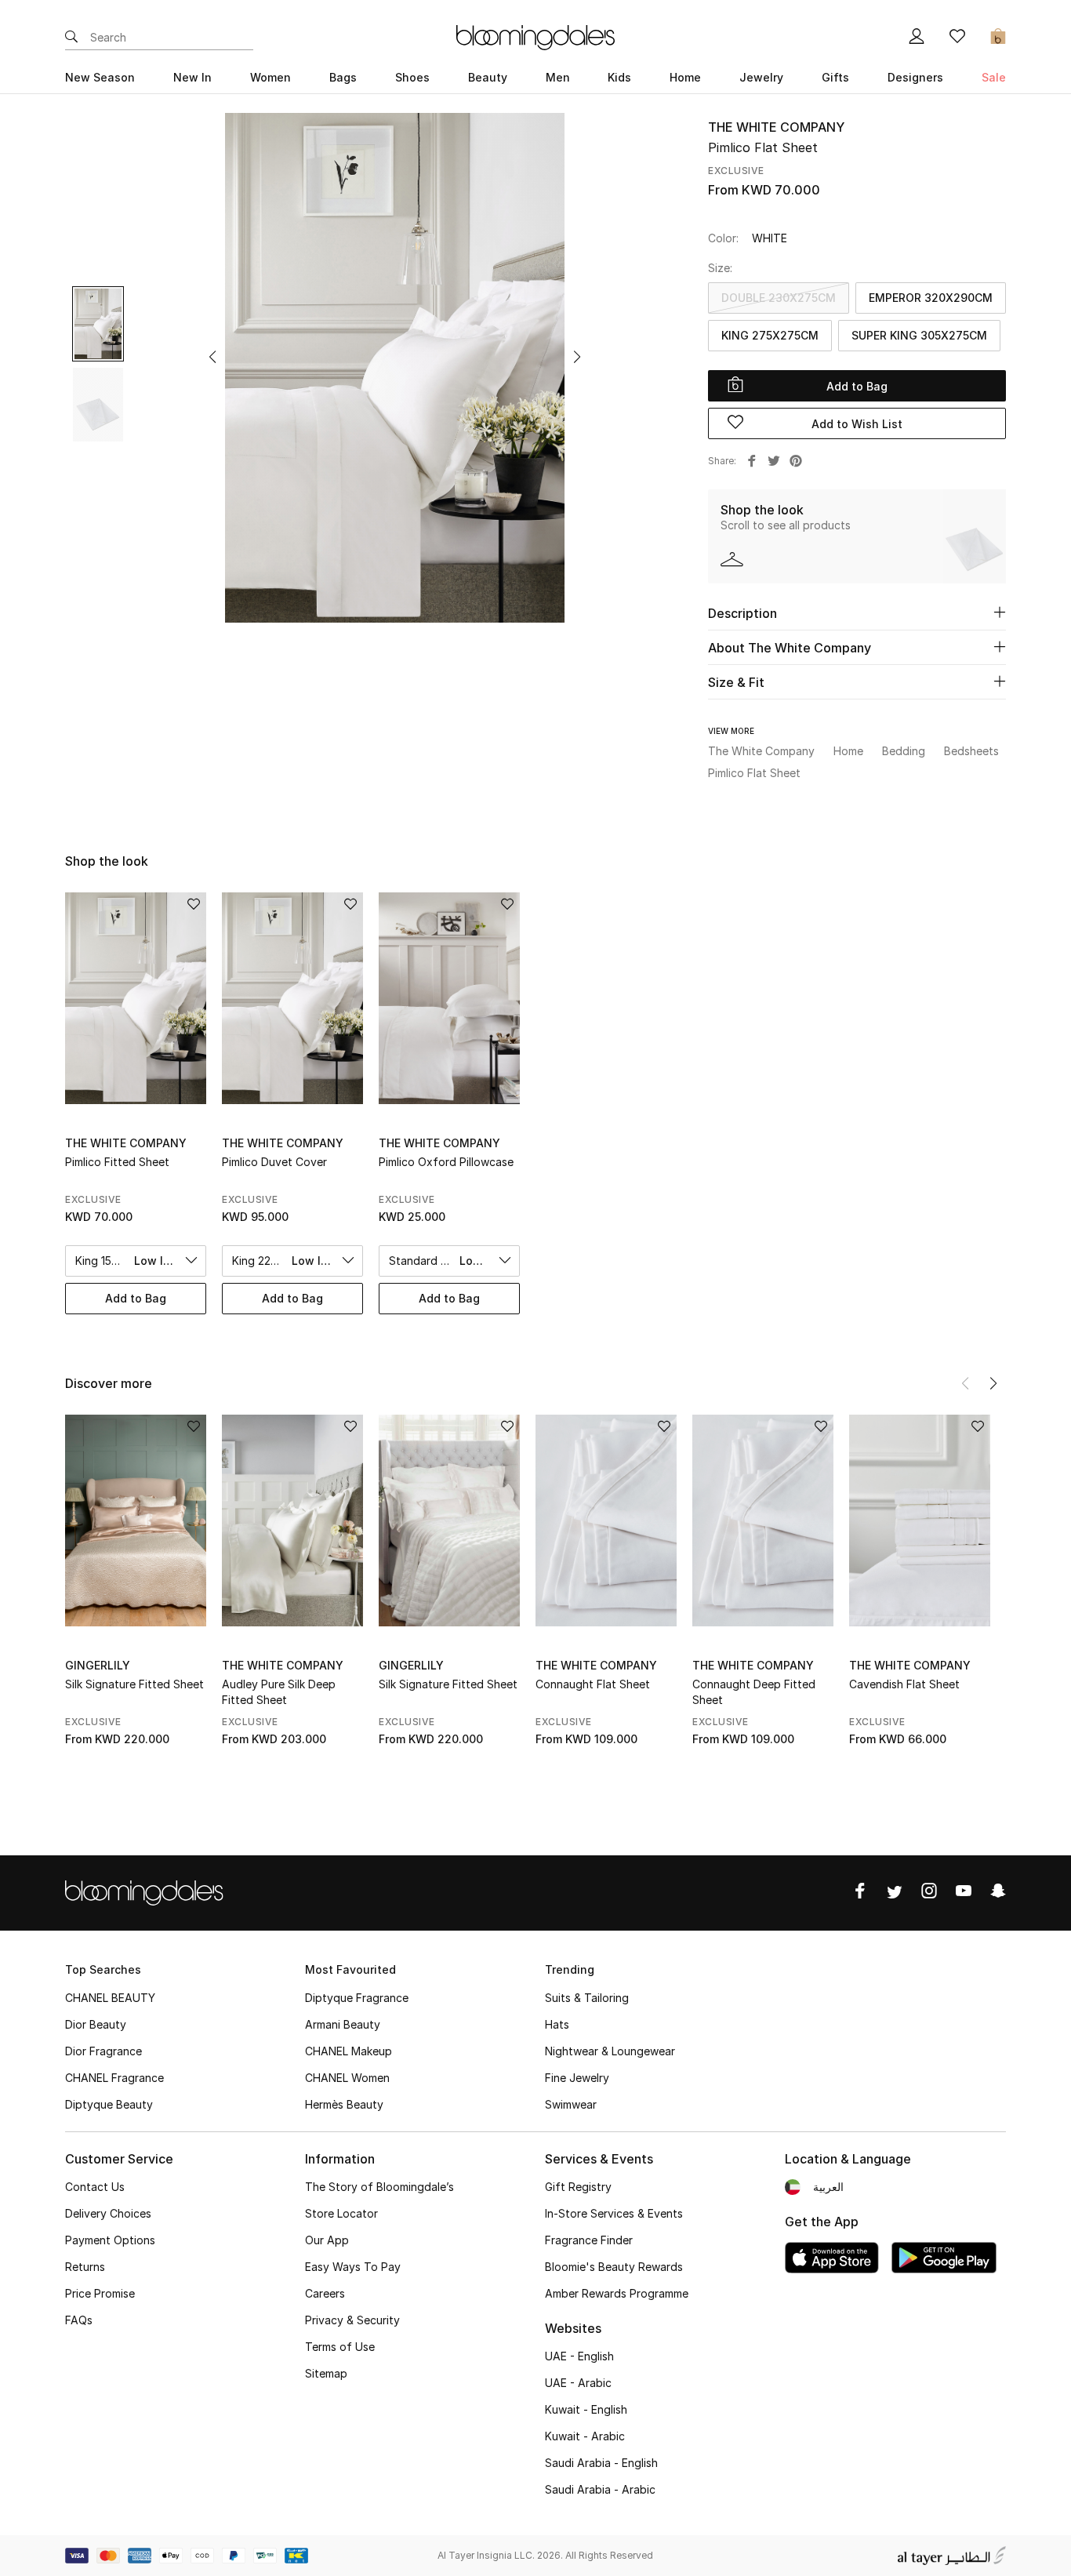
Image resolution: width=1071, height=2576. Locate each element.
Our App (327, 2240)
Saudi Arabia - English (601, 2463)
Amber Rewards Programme (617, 2293)
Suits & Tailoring (587, 1998)
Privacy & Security (352, 2320)
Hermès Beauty (344, 2104)
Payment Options (110, 2240)
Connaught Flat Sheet (593, 1684)
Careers (325, 2293)
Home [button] (685, 77)
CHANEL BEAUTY (110, 1998)
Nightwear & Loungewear (610, 2051)
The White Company (776, 127)
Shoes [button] (412, 77)
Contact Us (95, 2187)
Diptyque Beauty (109, 2104)
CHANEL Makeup (349, 2051)
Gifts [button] (835, 77)
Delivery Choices (108, 2213)
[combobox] (136, 1261)
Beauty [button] (488, 77)
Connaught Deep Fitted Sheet (754, 1692)
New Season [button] (100, 77)
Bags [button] (343, 77)
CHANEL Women (347, 2078)
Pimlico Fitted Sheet (117, 1162)
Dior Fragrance (103, 2051)
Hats (557, 2024)
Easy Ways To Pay (353, 2267)
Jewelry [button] (761, 77)
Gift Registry (578, 2187)
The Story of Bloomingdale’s (379, 2187)
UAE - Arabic (578, 2383)
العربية (828, 2187)
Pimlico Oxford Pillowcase (446, 1162)
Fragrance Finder (589, 2240)
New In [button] (192, 77)
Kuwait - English (586, 2409)
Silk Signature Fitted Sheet (134, 1684)
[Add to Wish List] (194, 1428)
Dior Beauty (96, 2024)
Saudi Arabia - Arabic (600, 2489)
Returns (85, 2267)
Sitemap (326, 2373)
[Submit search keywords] (71, 38)
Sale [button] (994, 77)
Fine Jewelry (577, 2078)
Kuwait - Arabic (585, 2436)
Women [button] (270, 77)
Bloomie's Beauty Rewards (614, 2267)
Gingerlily (98, 1665)
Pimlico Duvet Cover (274, 1162)
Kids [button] (619, 77)
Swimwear (571, 2104)
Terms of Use (340, 2347)
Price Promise (100, 2293)
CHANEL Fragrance (114, 2078)
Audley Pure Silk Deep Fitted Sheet (279, 1692)
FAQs (79, 2320)
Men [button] (558, 77)
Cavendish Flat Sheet (904, 1684)
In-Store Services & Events (614, 2213)
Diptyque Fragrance (357, 1998)
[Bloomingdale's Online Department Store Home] (535, 36)
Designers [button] (915, 77)
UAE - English (579, 2356)
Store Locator (341, 2213)
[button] (212, 357)
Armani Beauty (343, 2024)
